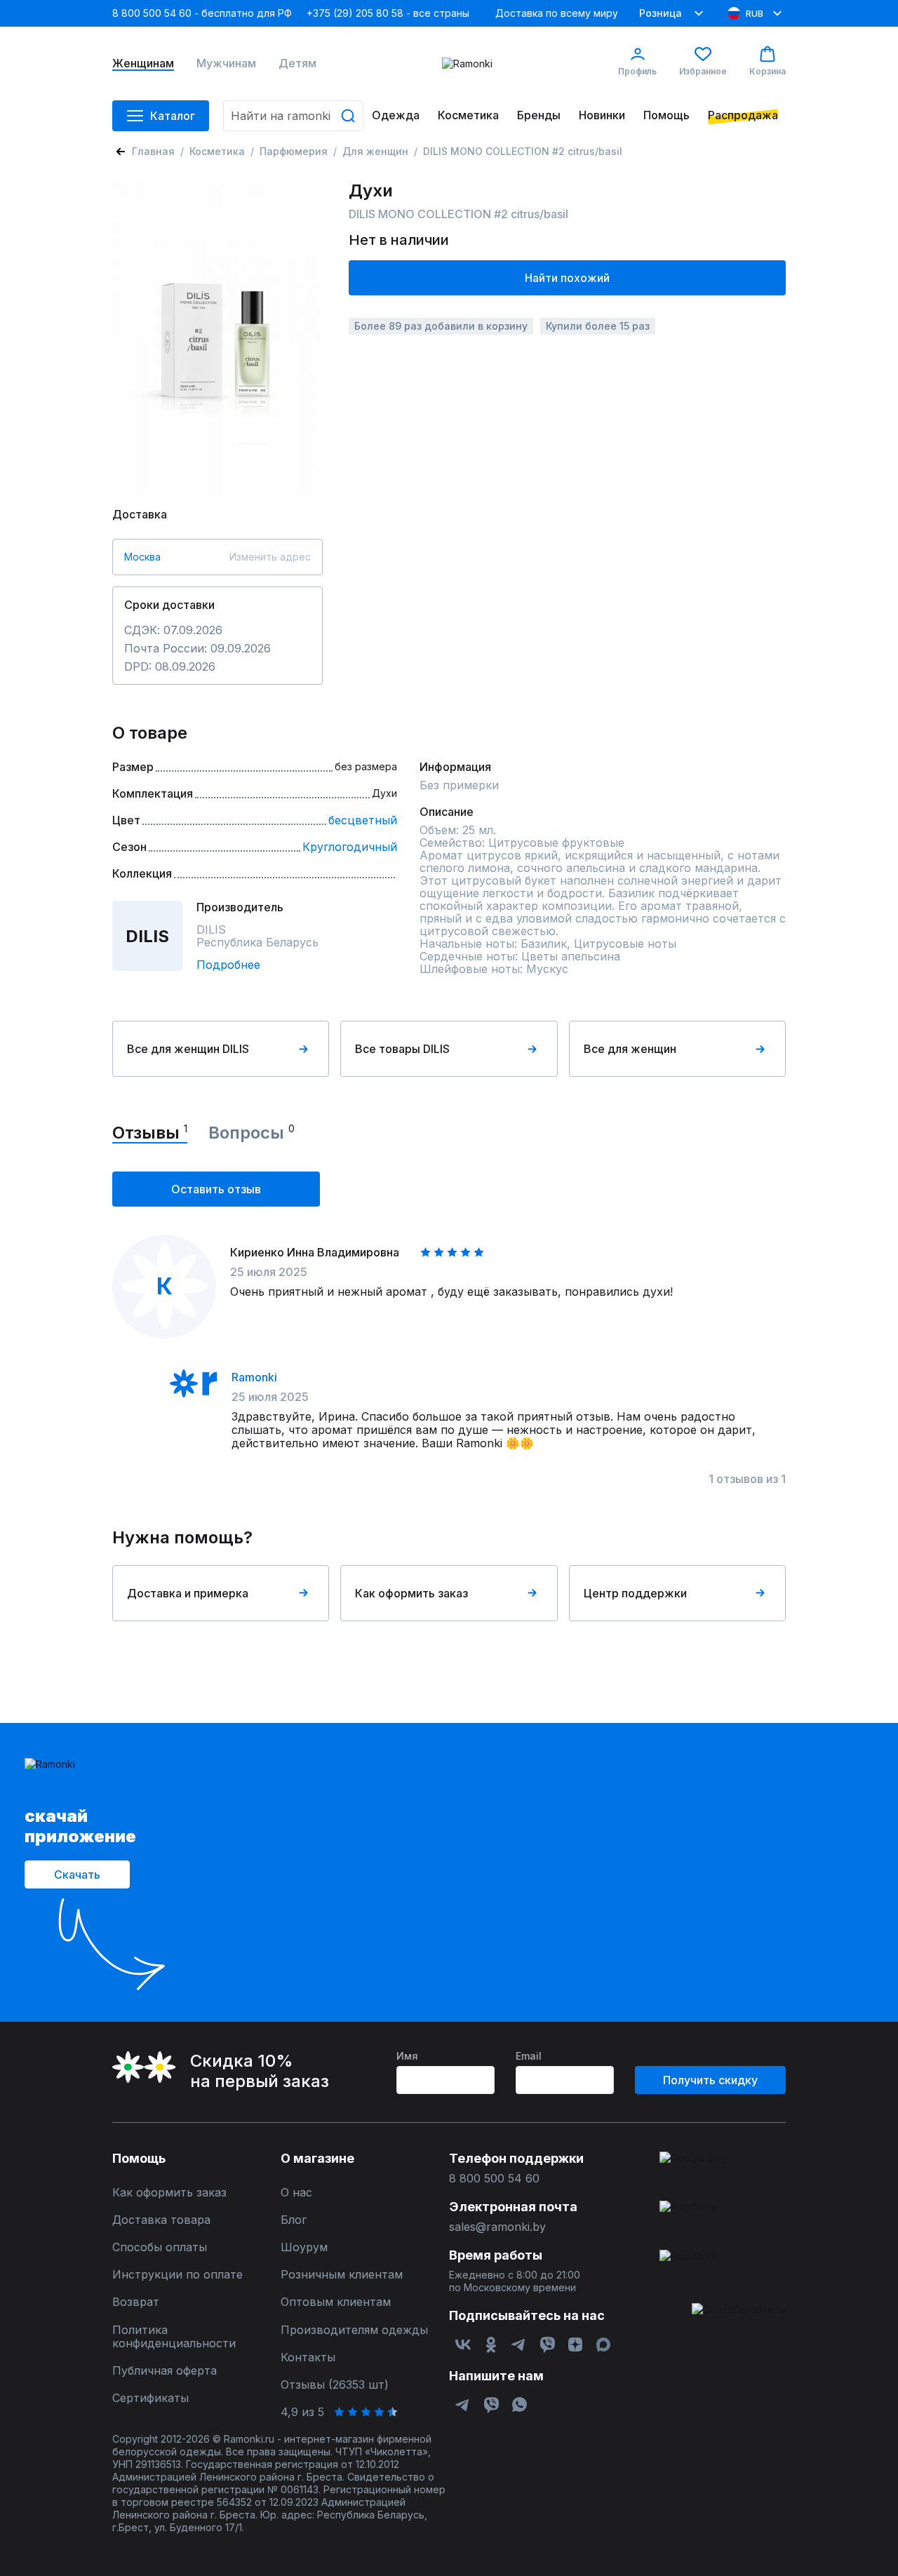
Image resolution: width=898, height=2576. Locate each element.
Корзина (768, 71)
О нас (296, 2193)
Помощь (666, 115)
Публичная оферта (165, 2371)
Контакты (308, 2357)
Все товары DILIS (402, 1049)
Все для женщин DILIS (188, 1049)
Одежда (396, 115)
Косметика (468, 115)
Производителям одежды (354, 2330)
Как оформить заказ (411, 1593)
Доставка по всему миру (557, 13)
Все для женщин (630, 1049)
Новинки (602, 115)
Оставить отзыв (216, 1189)
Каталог (173, 116)
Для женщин (375, 151)
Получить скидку (710, 2080)
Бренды (539, 115)
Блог (294, 2220)
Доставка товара (161, 2220)
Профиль (637, 71)
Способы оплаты (160, 2247)
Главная (153, 151)
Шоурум (304, 2247)
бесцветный (363, 820)
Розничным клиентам (342, 2275)
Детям (297, 63)
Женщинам (143, 63)
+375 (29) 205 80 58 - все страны (388, 13)
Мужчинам (226, 63)
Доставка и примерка (188, 1593)
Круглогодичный (350, 847)
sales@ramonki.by (497, 2227)
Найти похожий (567, 278)
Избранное (703, 71)
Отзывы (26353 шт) (335, 2385)
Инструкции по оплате (177, 2275)
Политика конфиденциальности (174, 2337)
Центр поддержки (635, 1593)
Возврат (136, 2302)
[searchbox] (293, 116)
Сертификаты (150, 2398)
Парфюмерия (294, 151)
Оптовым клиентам (336, 2302)
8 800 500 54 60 (494, 2179)
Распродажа (743, 115)
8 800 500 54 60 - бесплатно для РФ (202, 13)
